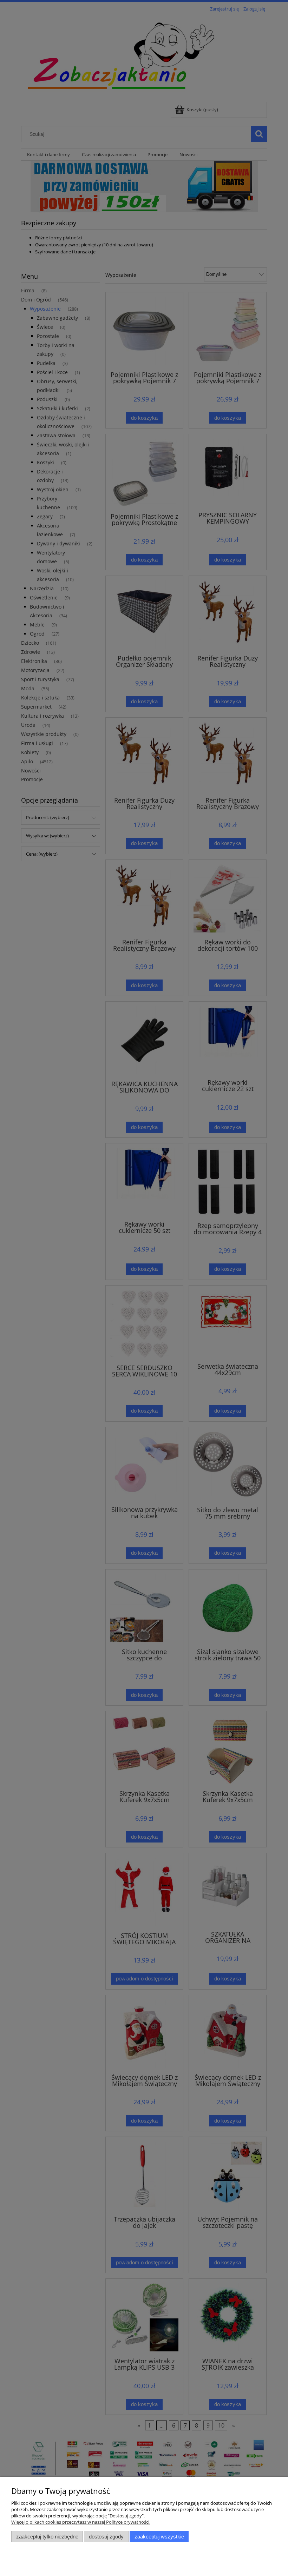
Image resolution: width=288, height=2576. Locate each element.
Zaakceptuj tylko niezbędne (47, 2537)
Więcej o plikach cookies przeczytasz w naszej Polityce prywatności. (81, 2522)
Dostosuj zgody (106, 2537)
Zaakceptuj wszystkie (159, 2537)
